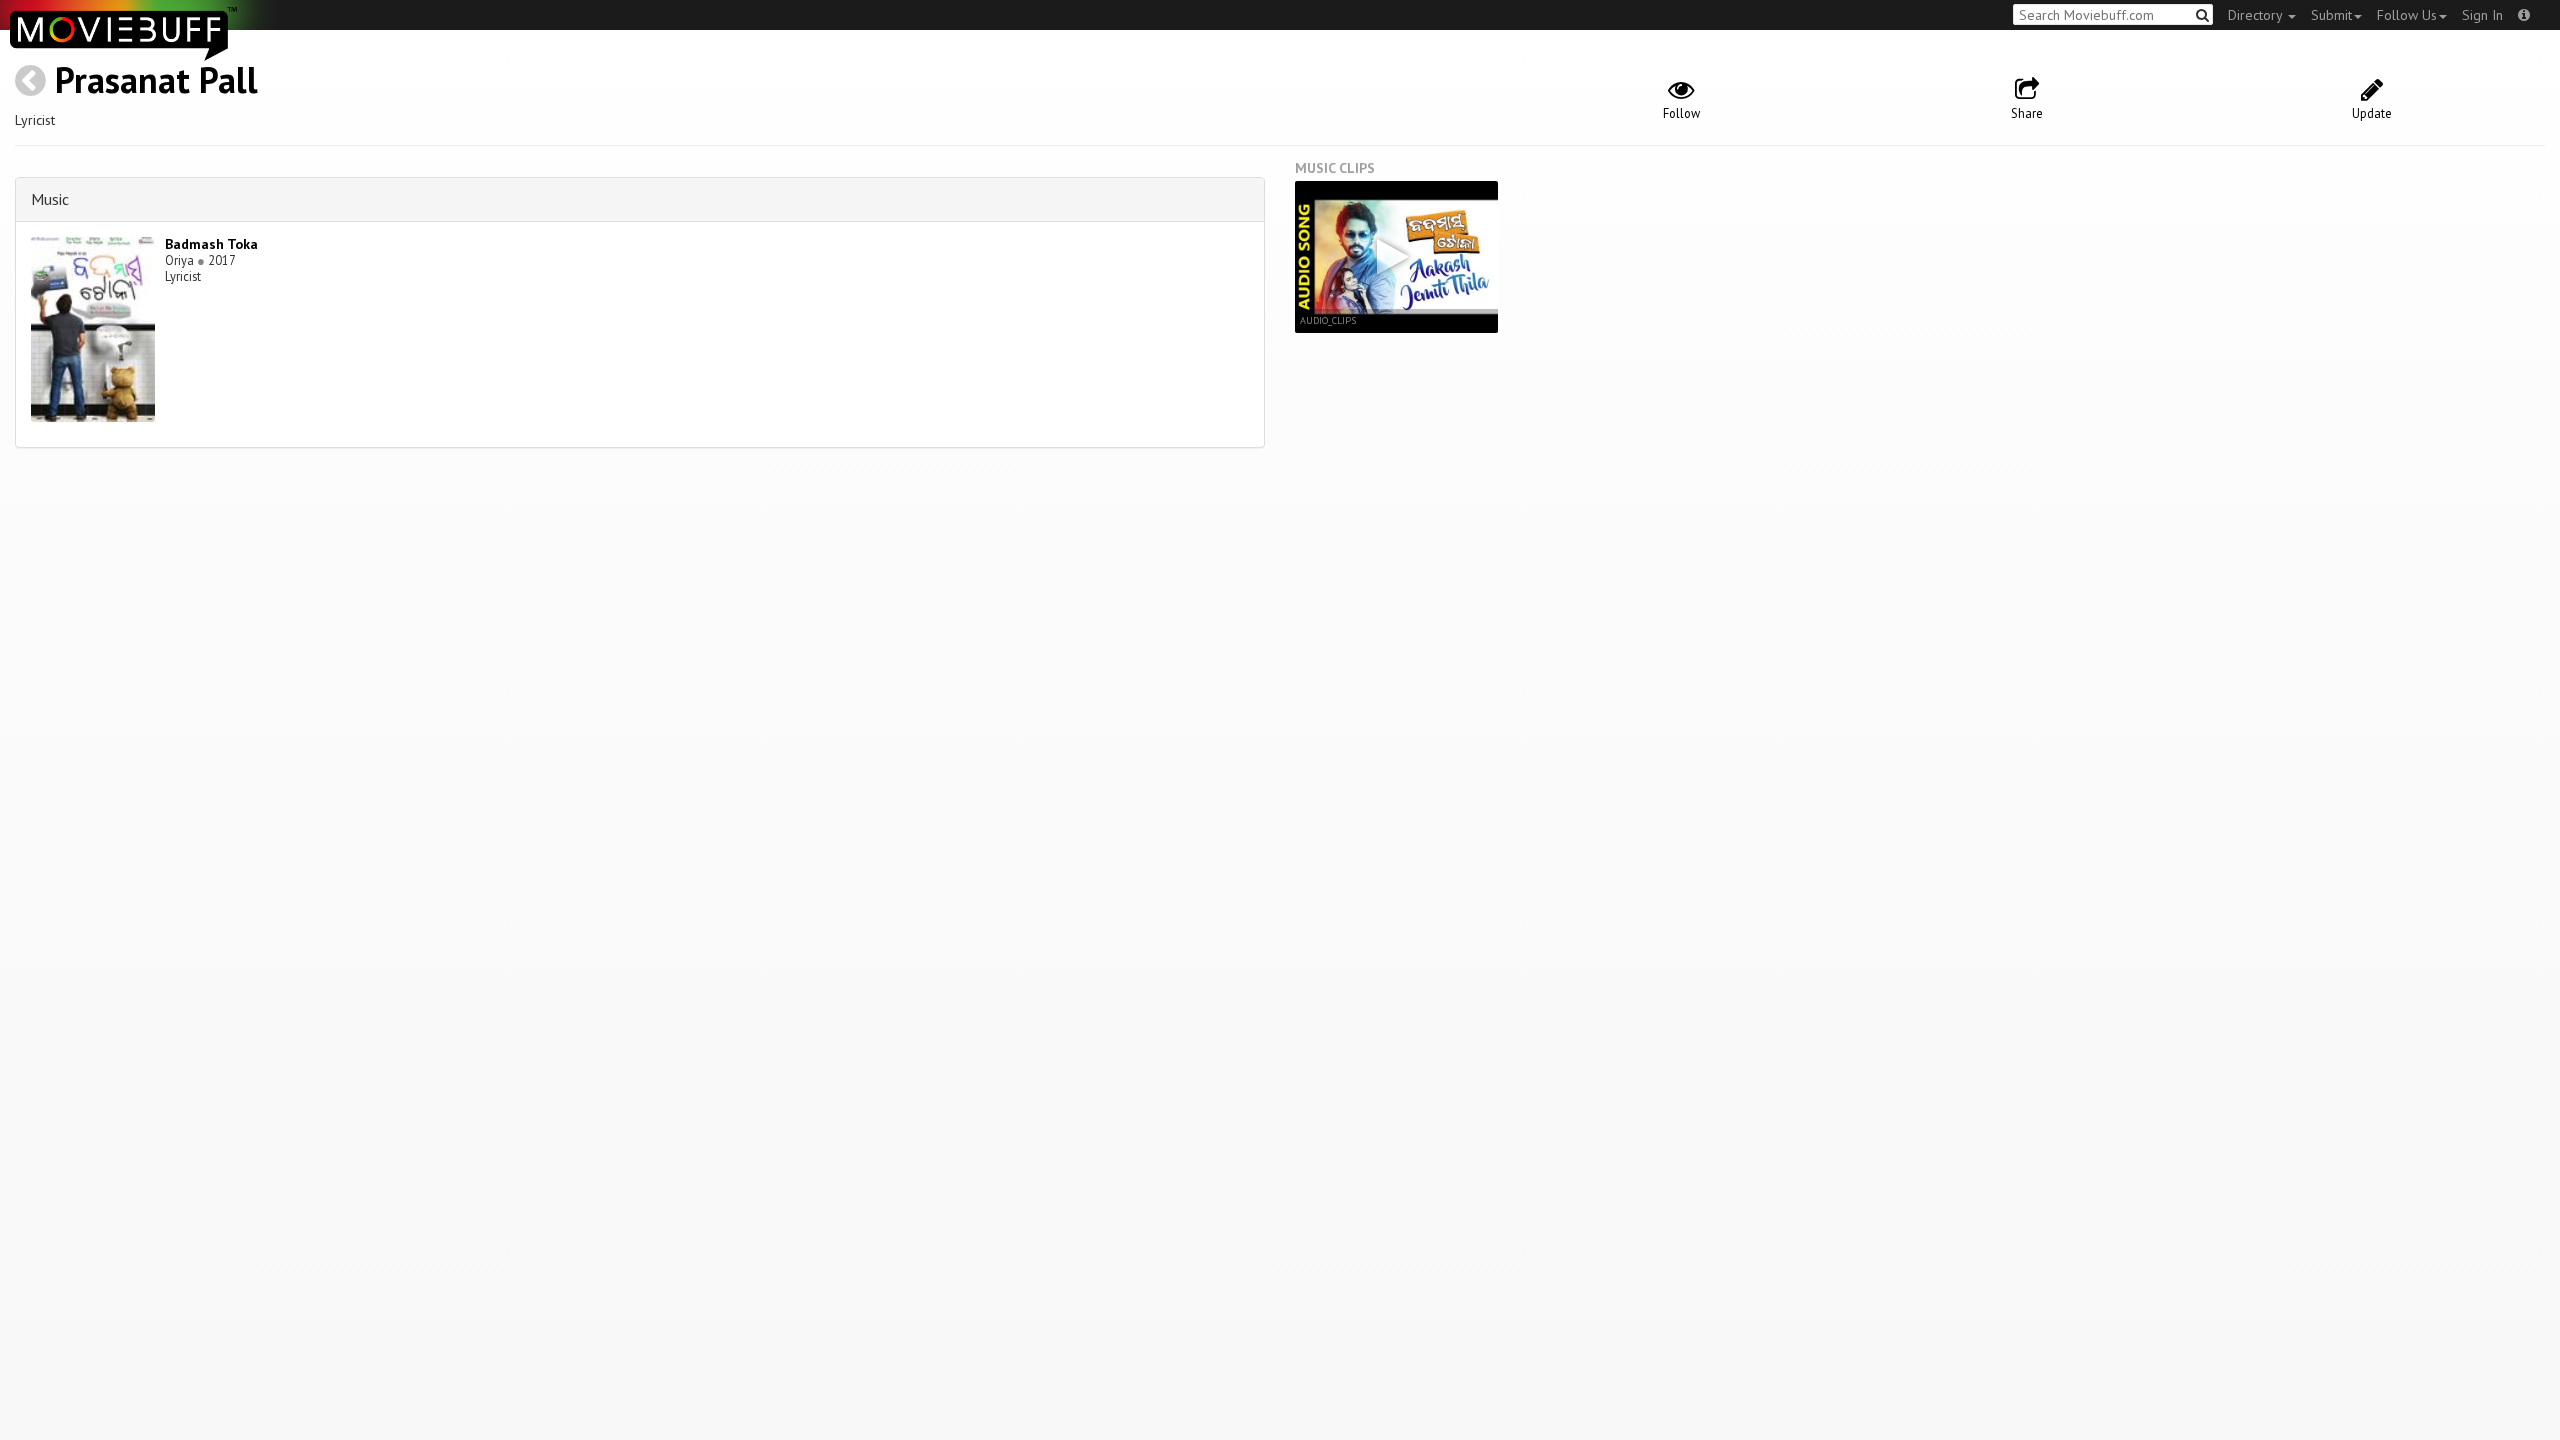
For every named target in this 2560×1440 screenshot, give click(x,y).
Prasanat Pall (156, 79)
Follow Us (2407, 15)
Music (50, 199)
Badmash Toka (211, 244)
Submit (2331, 15)
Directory (2257, 15)
